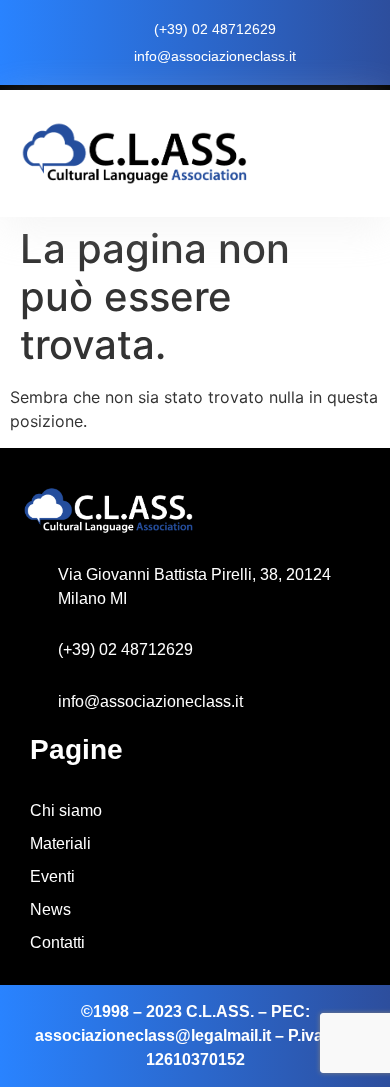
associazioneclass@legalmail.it (153, 1035)
